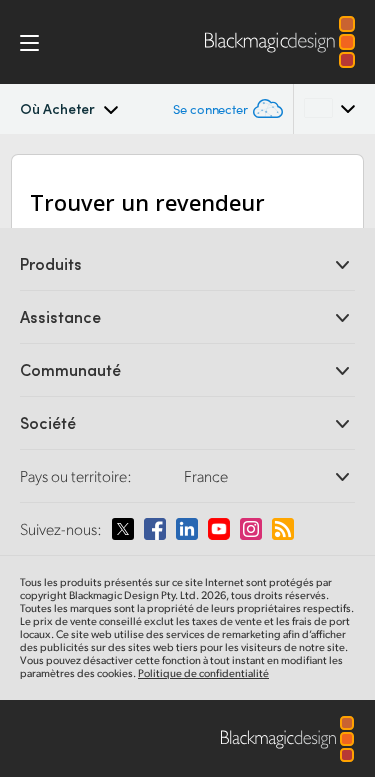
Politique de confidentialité (203, 673)
